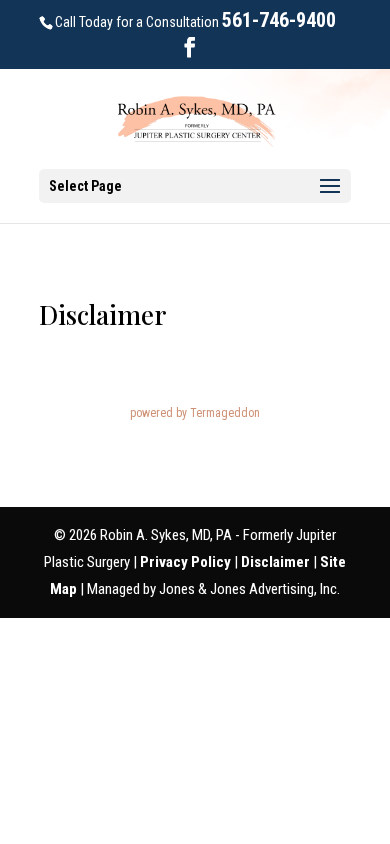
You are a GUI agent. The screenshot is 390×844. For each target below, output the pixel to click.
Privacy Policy (187, 562)
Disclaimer (277, 562)
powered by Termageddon (195, 413)
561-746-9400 (279, 20)
